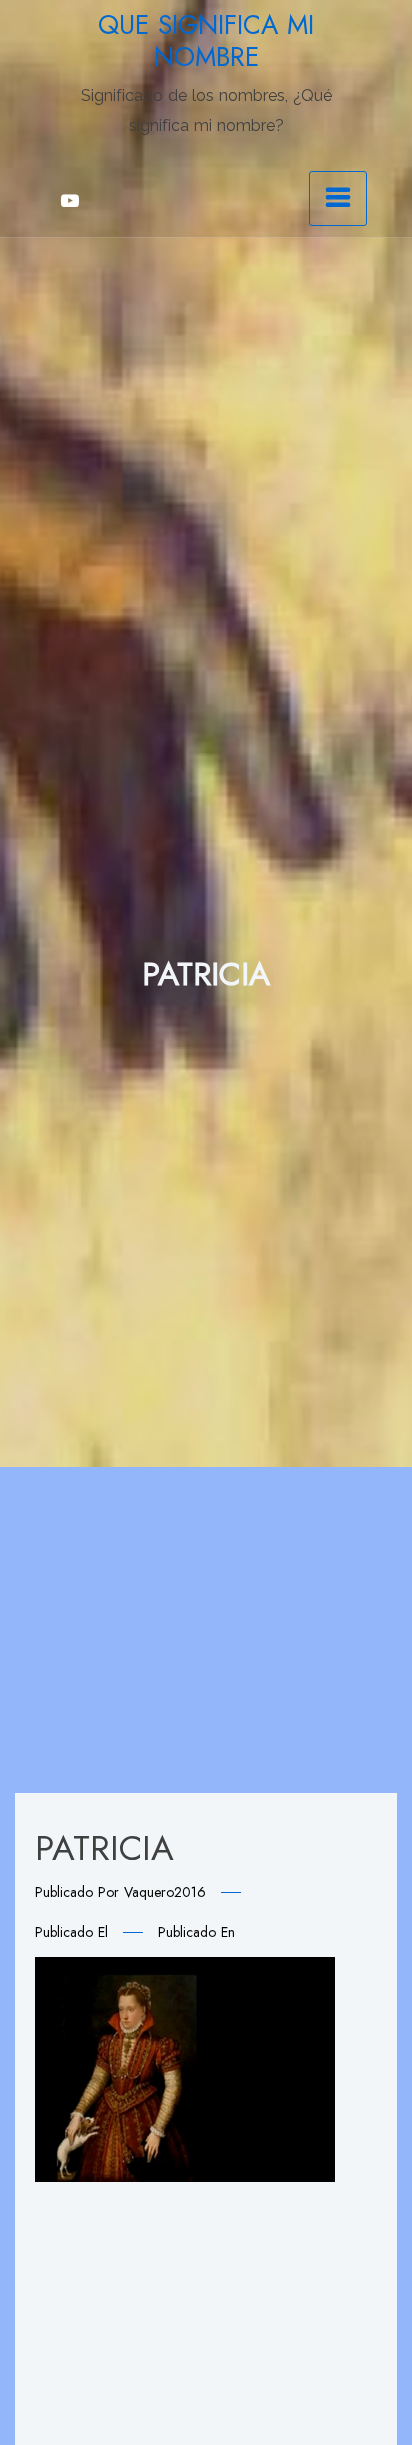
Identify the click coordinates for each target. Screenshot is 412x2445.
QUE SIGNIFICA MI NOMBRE (206, 41)
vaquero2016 (165, 1892)
